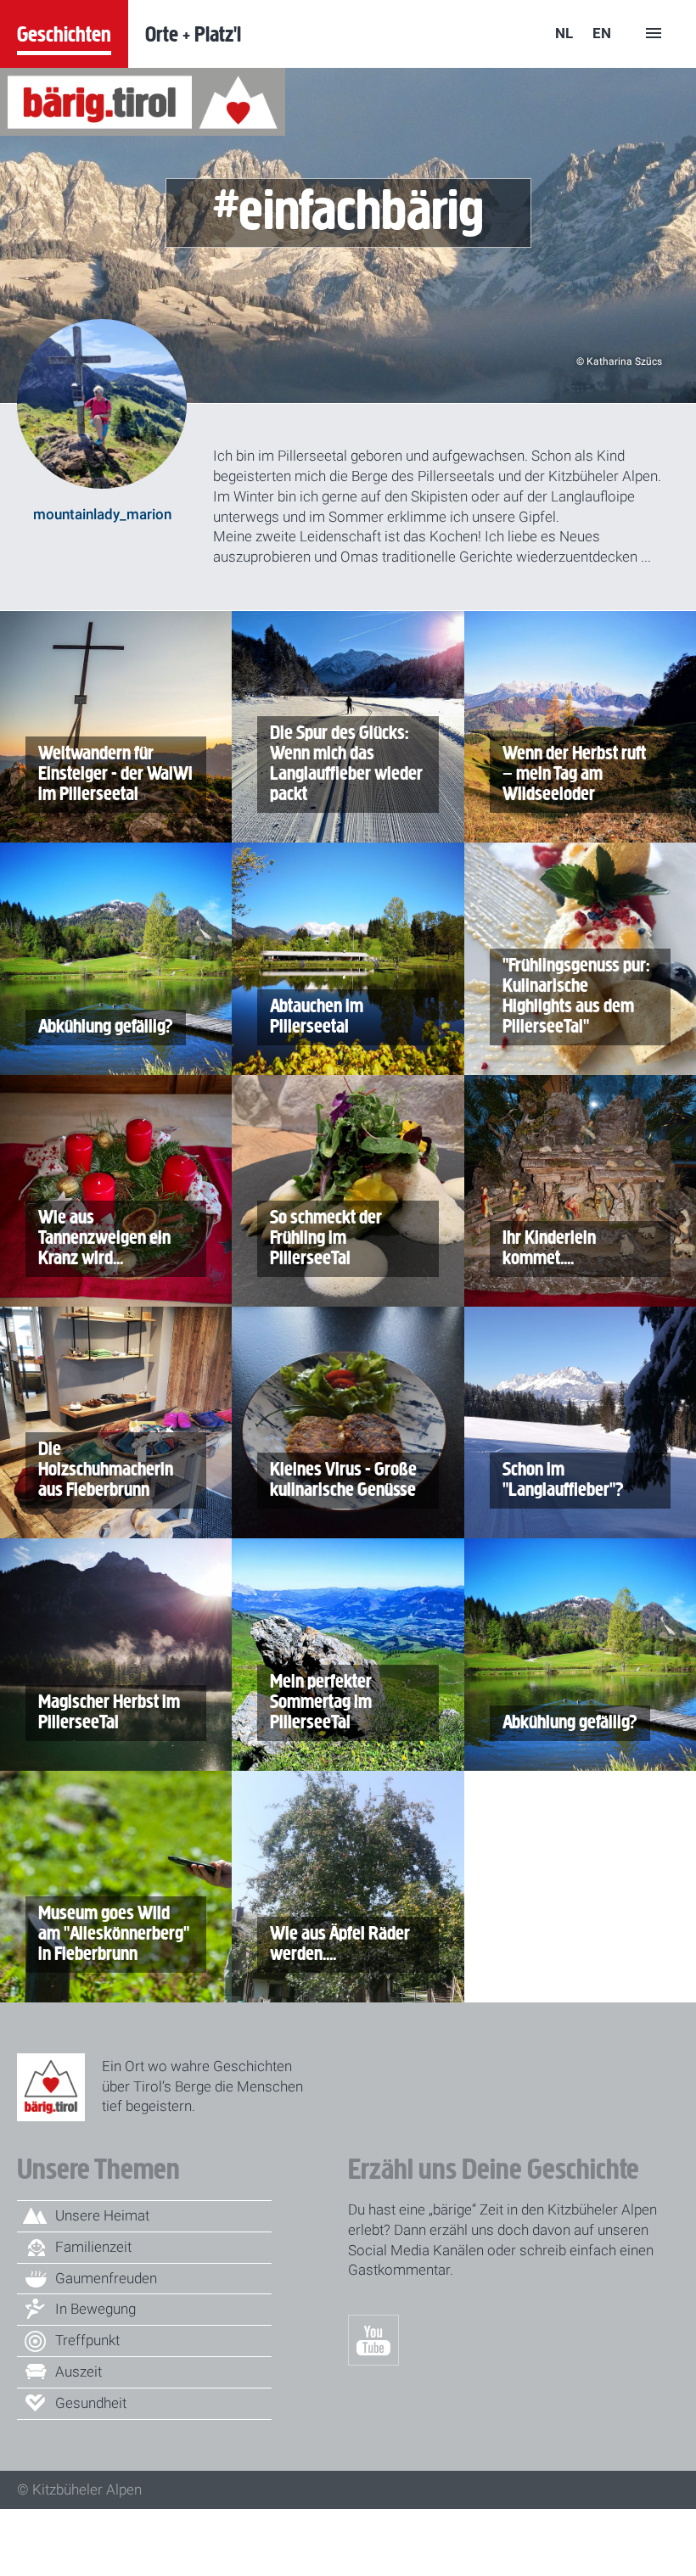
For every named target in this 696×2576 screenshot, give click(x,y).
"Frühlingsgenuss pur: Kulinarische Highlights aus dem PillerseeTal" (575, 992)
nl (564, 33)
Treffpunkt (87, 2340)
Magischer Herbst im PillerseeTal (108, 1708)
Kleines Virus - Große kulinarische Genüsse (342, 1476)
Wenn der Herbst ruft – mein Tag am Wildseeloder (581, 770)
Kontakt (508, 2518)
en (602, 33)
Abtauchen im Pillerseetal (315, 1013)
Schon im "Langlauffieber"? (562, 1476)
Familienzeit (93, 2247)
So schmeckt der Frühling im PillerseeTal (325, 1234)
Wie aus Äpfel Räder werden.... (339, 1940)
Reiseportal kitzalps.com (129, 2518)
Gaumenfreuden (106, 2278)
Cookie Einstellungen (113, 2556)
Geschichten (64, 34)
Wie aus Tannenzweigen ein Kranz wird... (103, 1234)
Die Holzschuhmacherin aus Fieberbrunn (104, 1466)
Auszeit (79, 2372)
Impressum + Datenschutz (351, 2518)
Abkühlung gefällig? (104, 1023)
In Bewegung (95, 2309)
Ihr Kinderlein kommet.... (554, 1244)
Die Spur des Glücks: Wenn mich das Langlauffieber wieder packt (345, 760)
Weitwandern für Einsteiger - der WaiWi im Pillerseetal (114, 770)
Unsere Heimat (102, 2215)
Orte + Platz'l (193, 34)
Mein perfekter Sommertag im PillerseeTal (320, 1698)
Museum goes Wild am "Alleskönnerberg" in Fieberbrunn (112, 1930)
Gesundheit (91, 2403)
